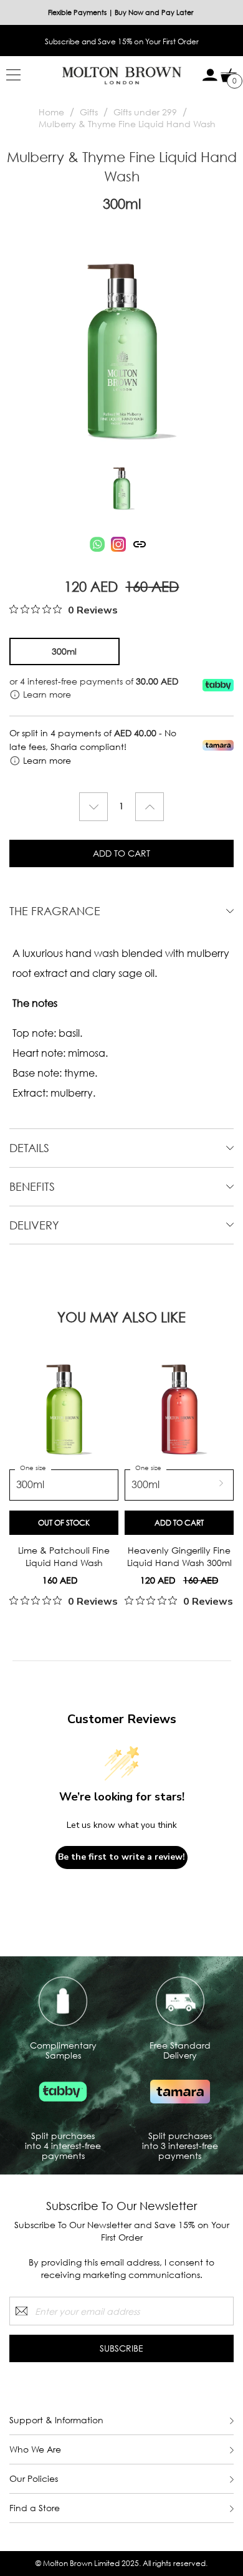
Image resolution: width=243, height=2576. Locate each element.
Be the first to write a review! (121, 1857)
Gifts (89, 112)
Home (51, 112)
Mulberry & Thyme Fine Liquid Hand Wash (127, 124)
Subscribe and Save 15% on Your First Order (122, 41)
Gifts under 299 (145, 112)
